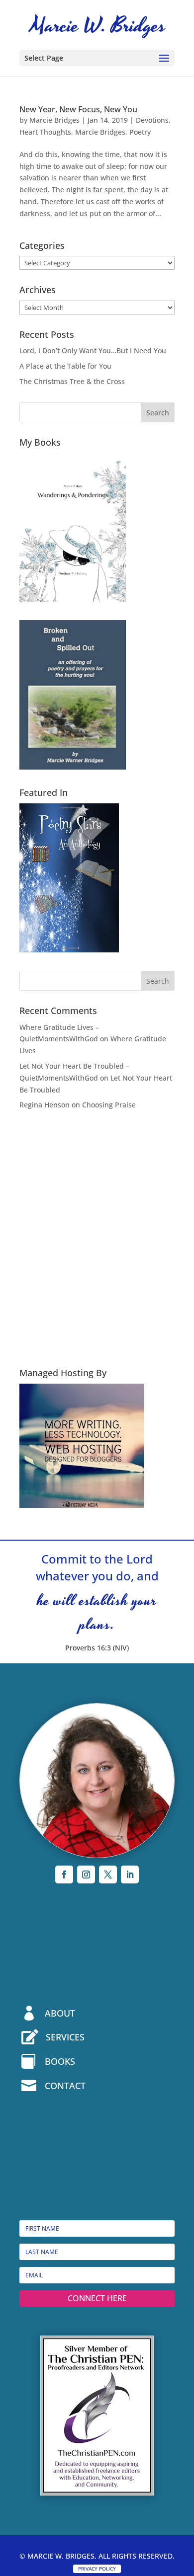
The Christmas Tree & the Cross (72, 381)
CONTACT (65, 2086)
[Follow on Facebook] (64, 1874)
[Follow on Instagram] (86, 1874)
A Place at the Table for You (65, 366)
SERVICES (65, 2037)
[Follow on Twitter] (108, 1874)
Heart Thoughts (45, 132)
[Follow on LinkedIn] (130, 1874)
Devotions (152, 120)
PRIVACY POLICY (97, 2569)
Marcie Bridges (54, 120)
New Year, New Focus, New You (78, 109)
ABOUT (60, 2013)
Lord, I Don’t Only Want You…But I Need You (93, 351)
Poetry (140, 132)
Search (158, 413)
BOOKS (60, 2061)
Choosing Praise (109, 1105)
